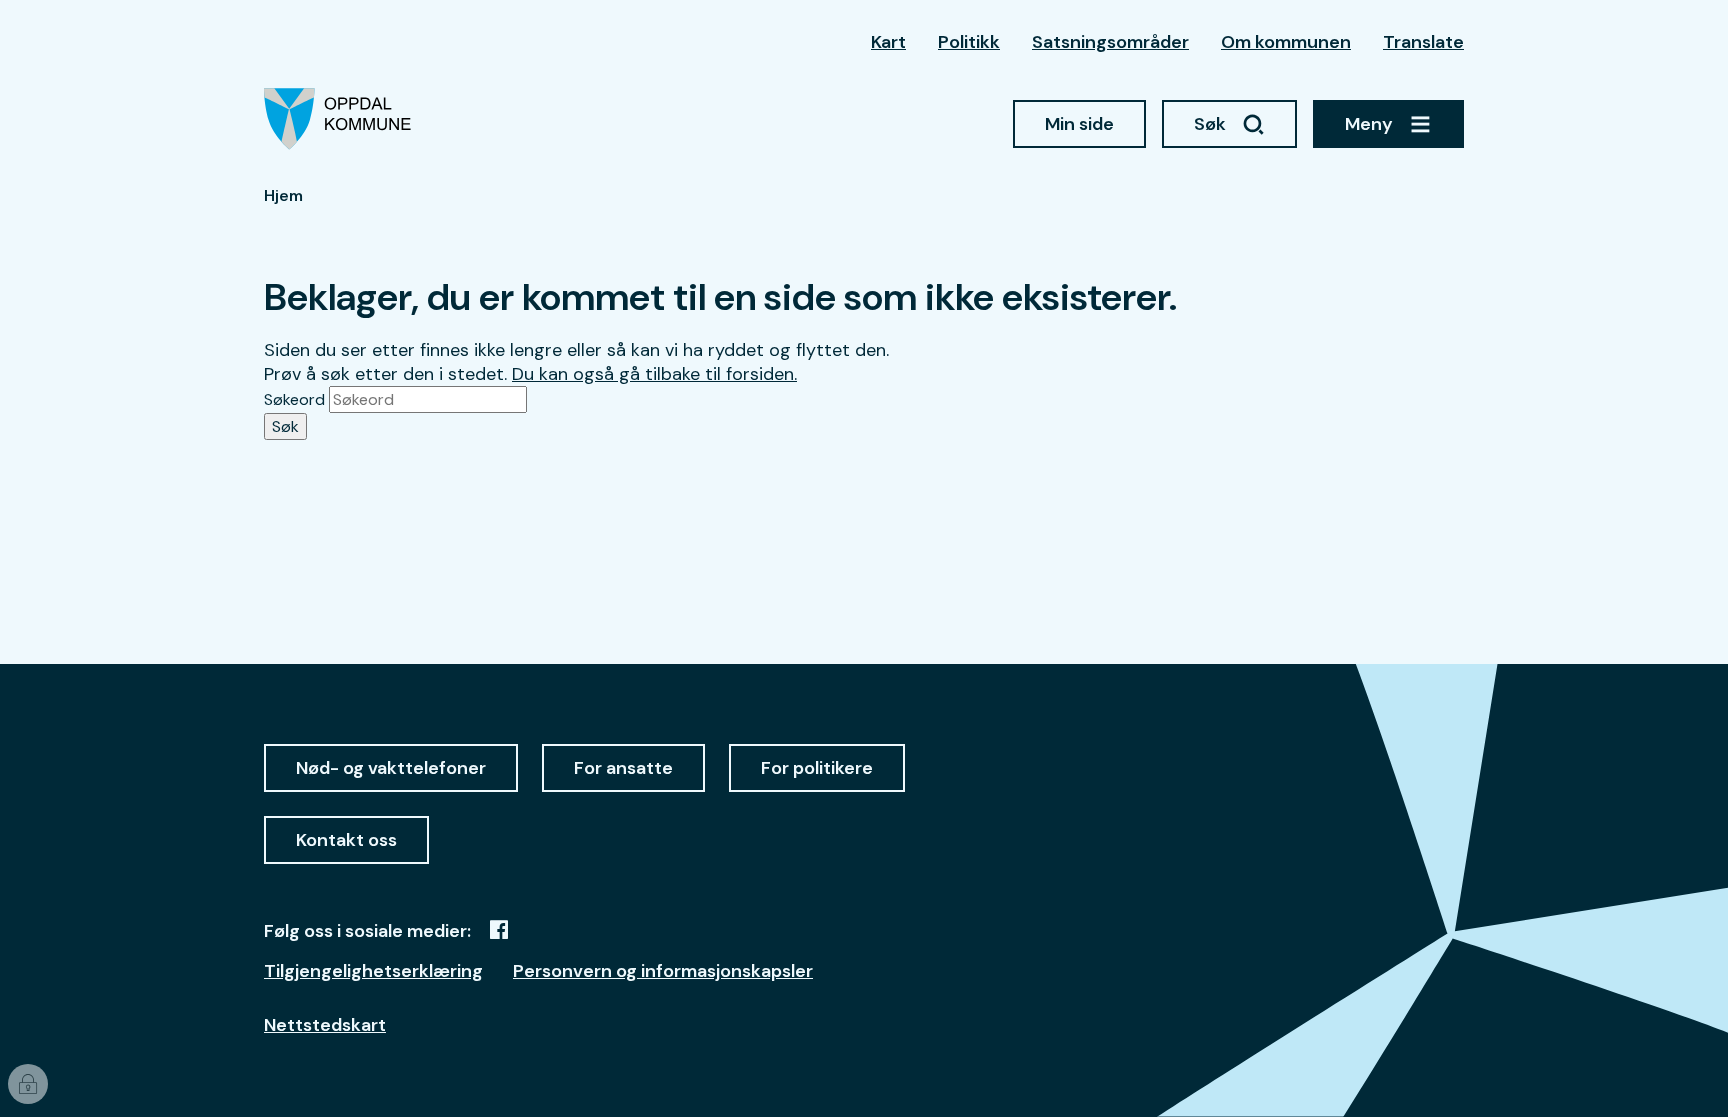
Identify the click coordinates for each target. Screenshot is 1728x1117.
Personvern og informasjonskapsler (663, 971)
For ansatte (623, 768)
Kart (888, 42)
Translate (1423, 42)
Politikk (969, 42)
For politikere (817, 768)
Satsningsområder (1110, 42)
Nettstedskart (325, 1025)
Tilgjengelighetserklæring (373, 971)
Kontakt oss (346, 840)
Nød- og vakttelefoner (391, 768)
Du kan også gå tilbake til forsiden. (654, 374)
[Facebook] (499, 930)
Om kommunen (1286, 42)
